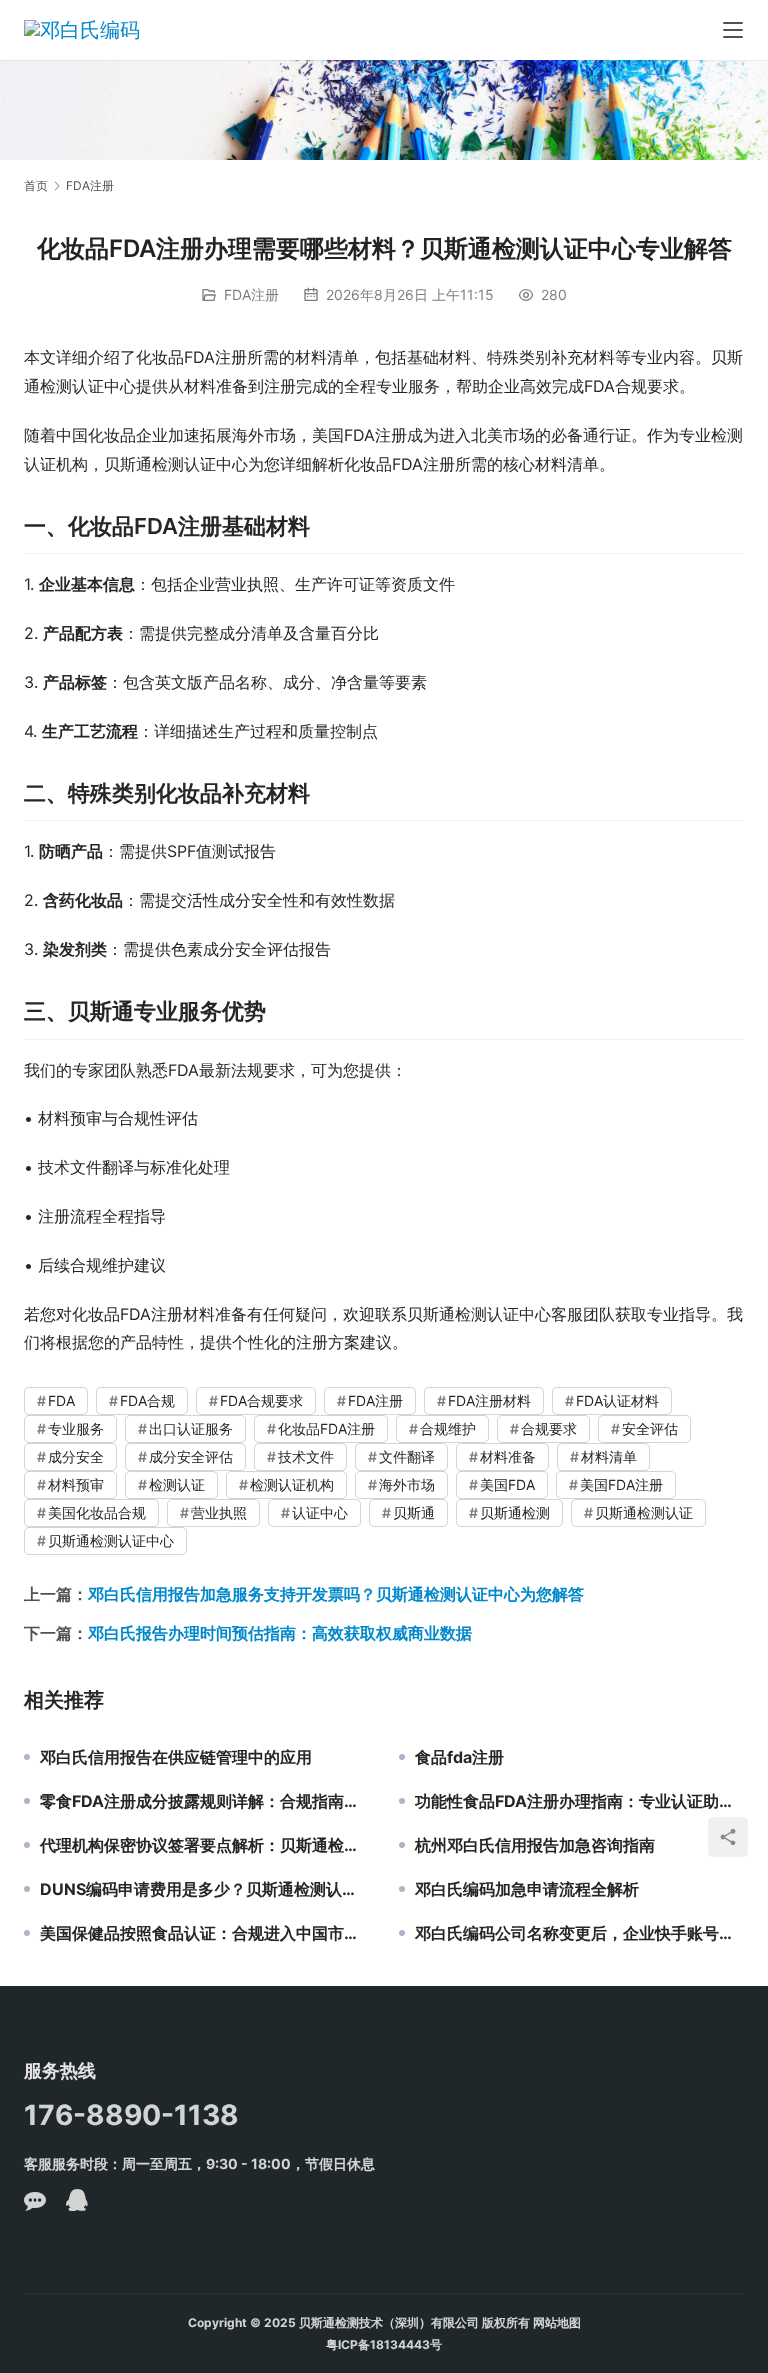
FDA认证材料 (617, 1400)
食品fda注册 (459, 1757)
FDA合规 (147, 1400)
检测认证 (177, 1484)
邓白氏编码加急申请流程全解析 (527, 1889)
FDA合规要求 (261, 1400)
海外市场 (407, 1484)
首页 (36, 185)
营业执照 (219, 1512)
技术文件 (306, 1456)
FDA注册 (251, 294)
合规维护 (448, 1428)
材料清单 (609, 1456)
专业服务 (76, 1428)
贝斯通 (414, 1512)
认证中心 (320, 1512)
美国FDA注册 (621, 1484)
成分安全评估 (191, 1456)
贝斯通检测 (515, 1512)
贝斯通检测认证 (644, 1512)
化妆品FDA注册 (326, 1428)
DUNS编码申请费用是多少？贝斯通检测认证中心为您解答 (204, 1889)
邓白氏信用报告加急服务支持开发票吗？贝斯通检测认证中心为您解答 (336, 1594)
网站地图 (557, 2322)
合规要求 (549, 1428)
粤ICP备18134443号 (384, 2344)
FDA (61, 1400)
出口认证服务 (191, 1428)
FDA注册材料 (489, 1400)
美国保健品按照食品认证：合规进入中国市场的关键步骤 (204, 1933)
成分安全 (76, 1456)
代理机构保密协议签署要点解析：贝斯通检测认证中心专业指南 (204, 1845)
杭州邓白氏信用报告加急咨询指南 (535, 1845)
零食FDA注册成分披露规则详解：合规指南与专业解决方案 (204, 1801)
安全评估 (650, 1428)
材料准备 (508, 1456)
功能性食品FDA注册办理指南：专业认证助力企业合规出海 (579, 1801)
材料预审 (76, 1484)
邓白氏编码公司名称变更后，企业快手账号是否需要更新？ (579, 1933)
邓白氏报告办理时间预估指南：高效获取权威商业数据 (280, 1633)
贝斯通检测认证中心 (111, 1540)
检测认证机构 (292, 1484)
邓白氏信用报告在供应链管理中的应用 (176, 1757)
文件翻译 (407, 1456)
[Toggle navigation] (733, 30)
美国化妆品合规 (97, 1512)
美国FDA (507, 1484)
